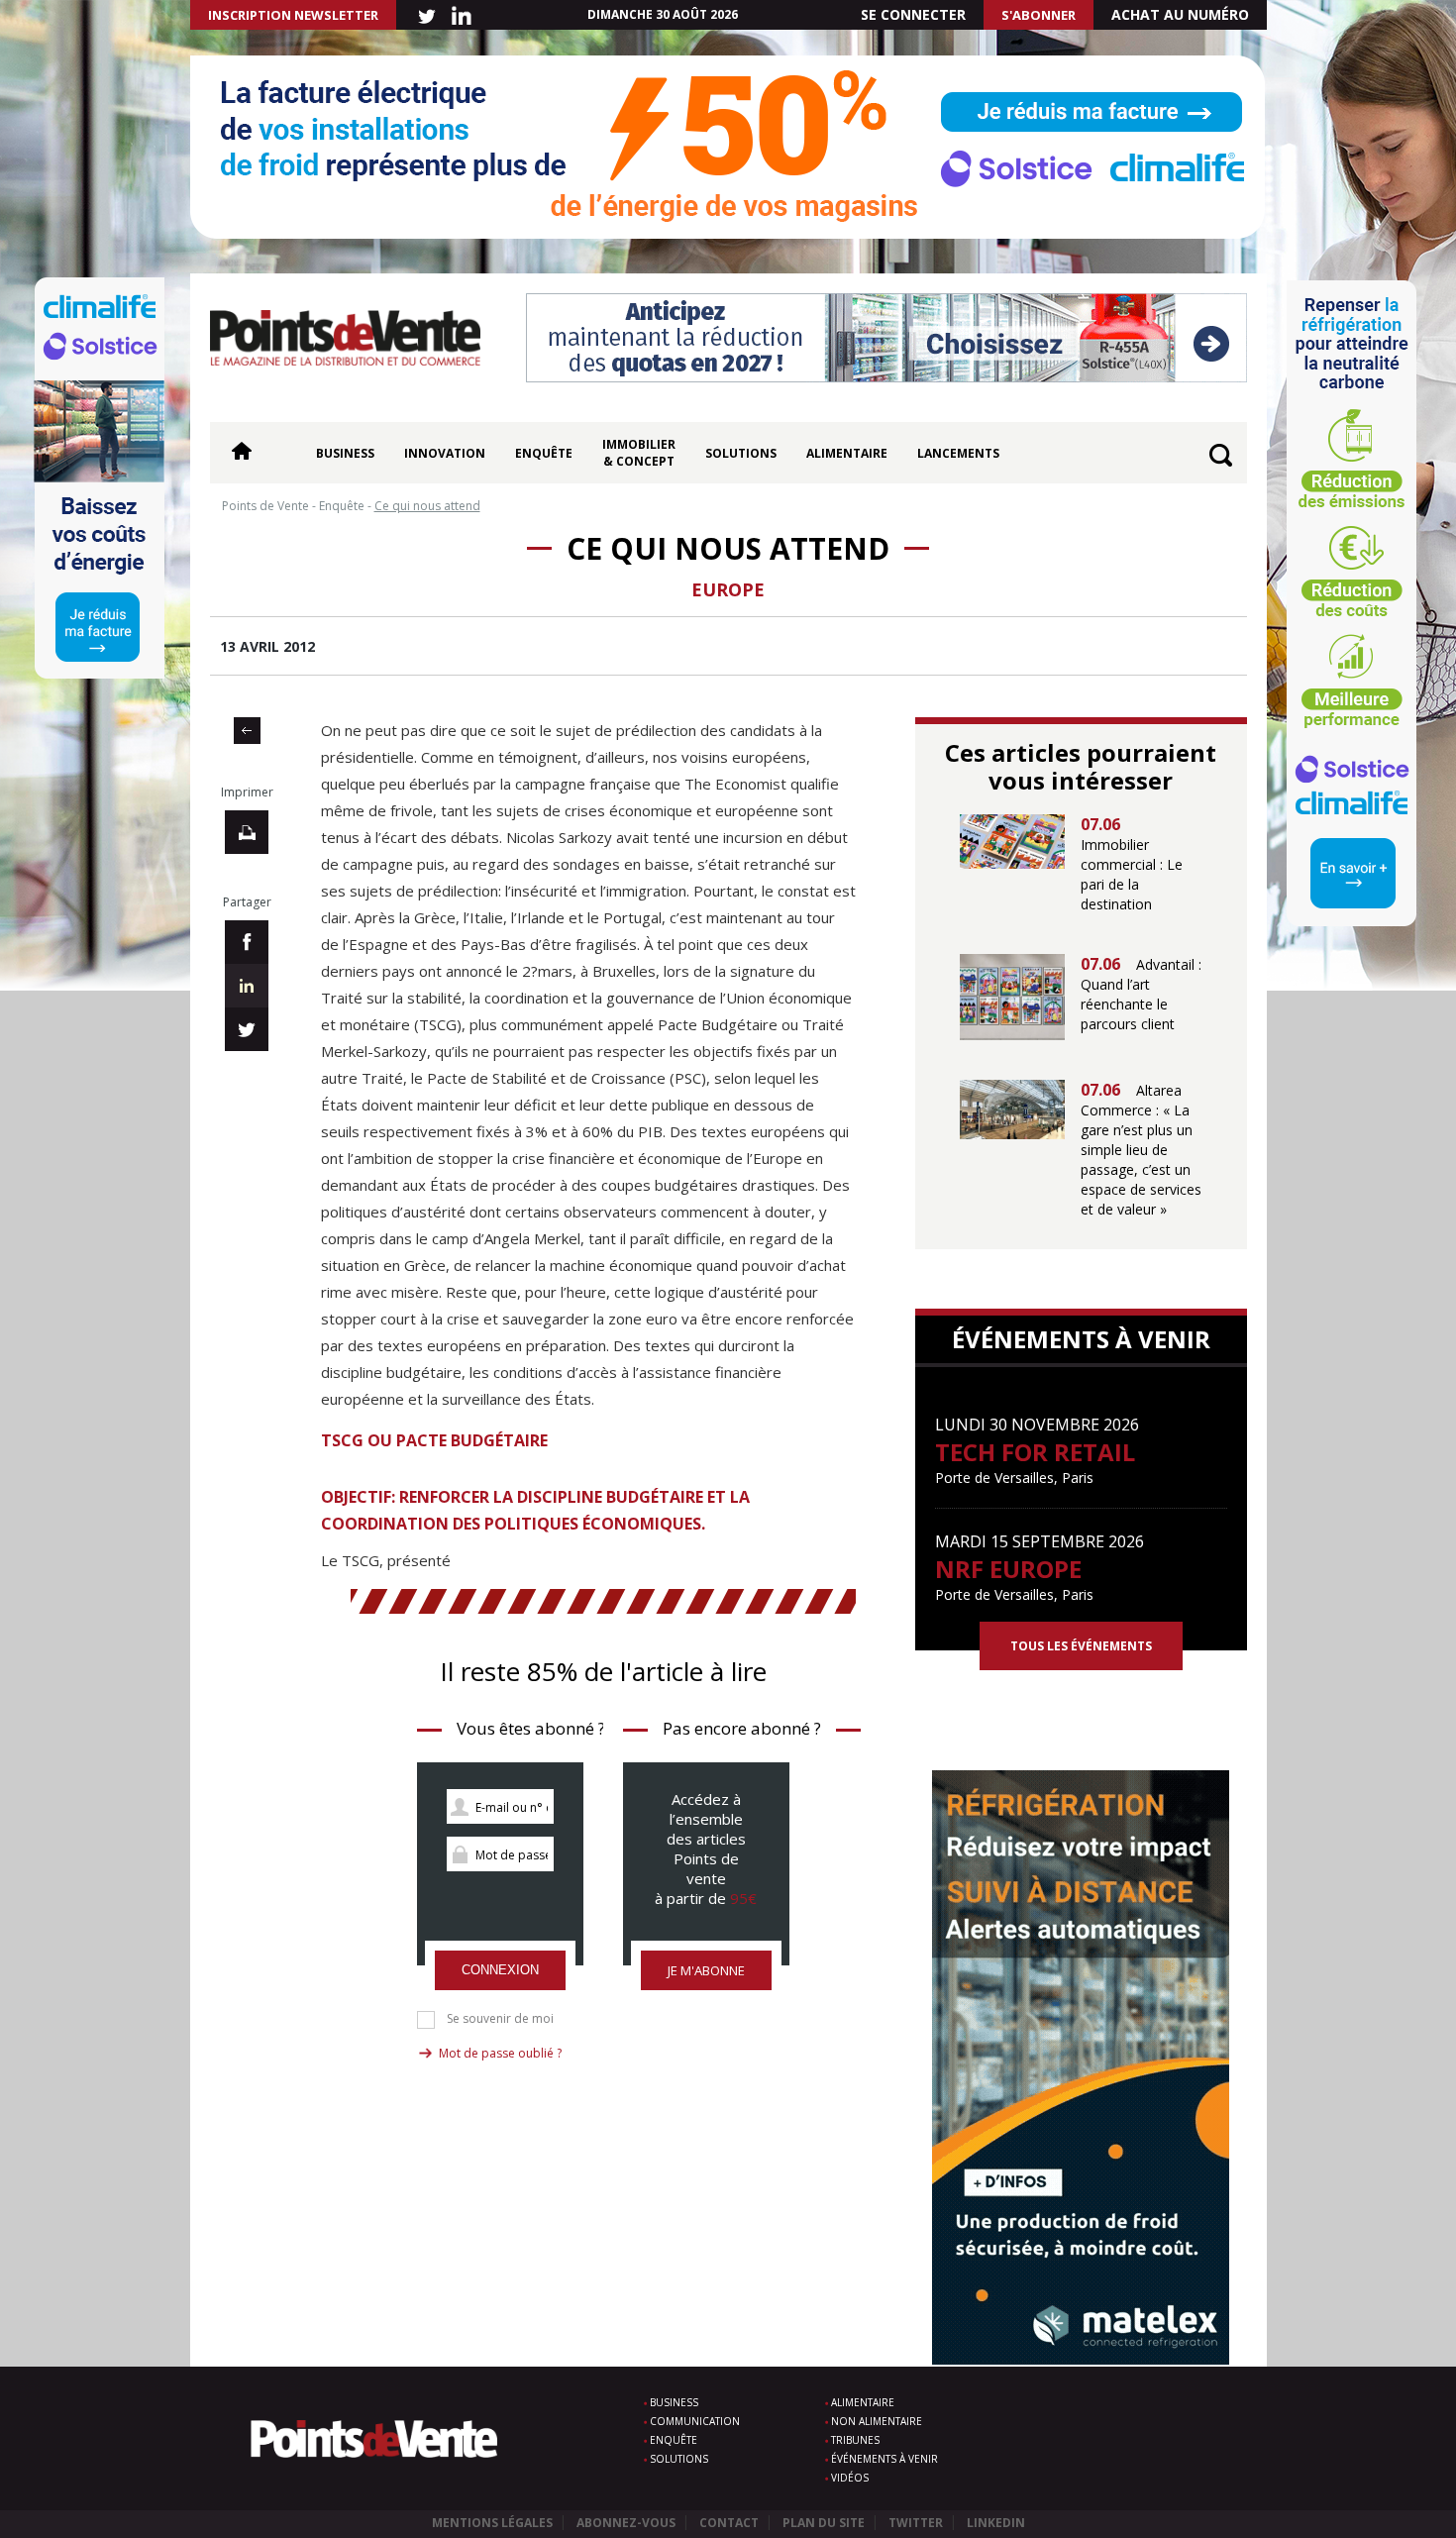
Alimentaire (847, 453)
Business (345, 453)
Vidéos (850, 2478)
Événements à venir (884, 2459)
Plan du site (824, 2523)
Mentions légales (492, 2523)
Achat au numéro (1180, 14)
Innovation (445, 453)
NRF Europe (1008, 1569)
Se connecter (913, 14)
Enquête (544, 453)
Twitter (916, 2523)
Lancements (958, 453)
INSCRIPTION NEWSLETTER (293, 15)
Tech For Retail (1035, 1452)
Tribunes (855, 2440)
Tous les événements (1081, 1646)
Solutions (741, 453)
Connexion (500, 1970)
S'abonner (1039, 15)
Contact (729, 2523)
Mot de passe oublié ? (500, 2053)
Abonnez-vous (626, 2523)
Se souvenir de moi (500, 2019)
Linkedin (996, 2523)
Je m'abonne (706, 1970)
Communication (695, 2421)
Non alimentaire (877, 2421)
